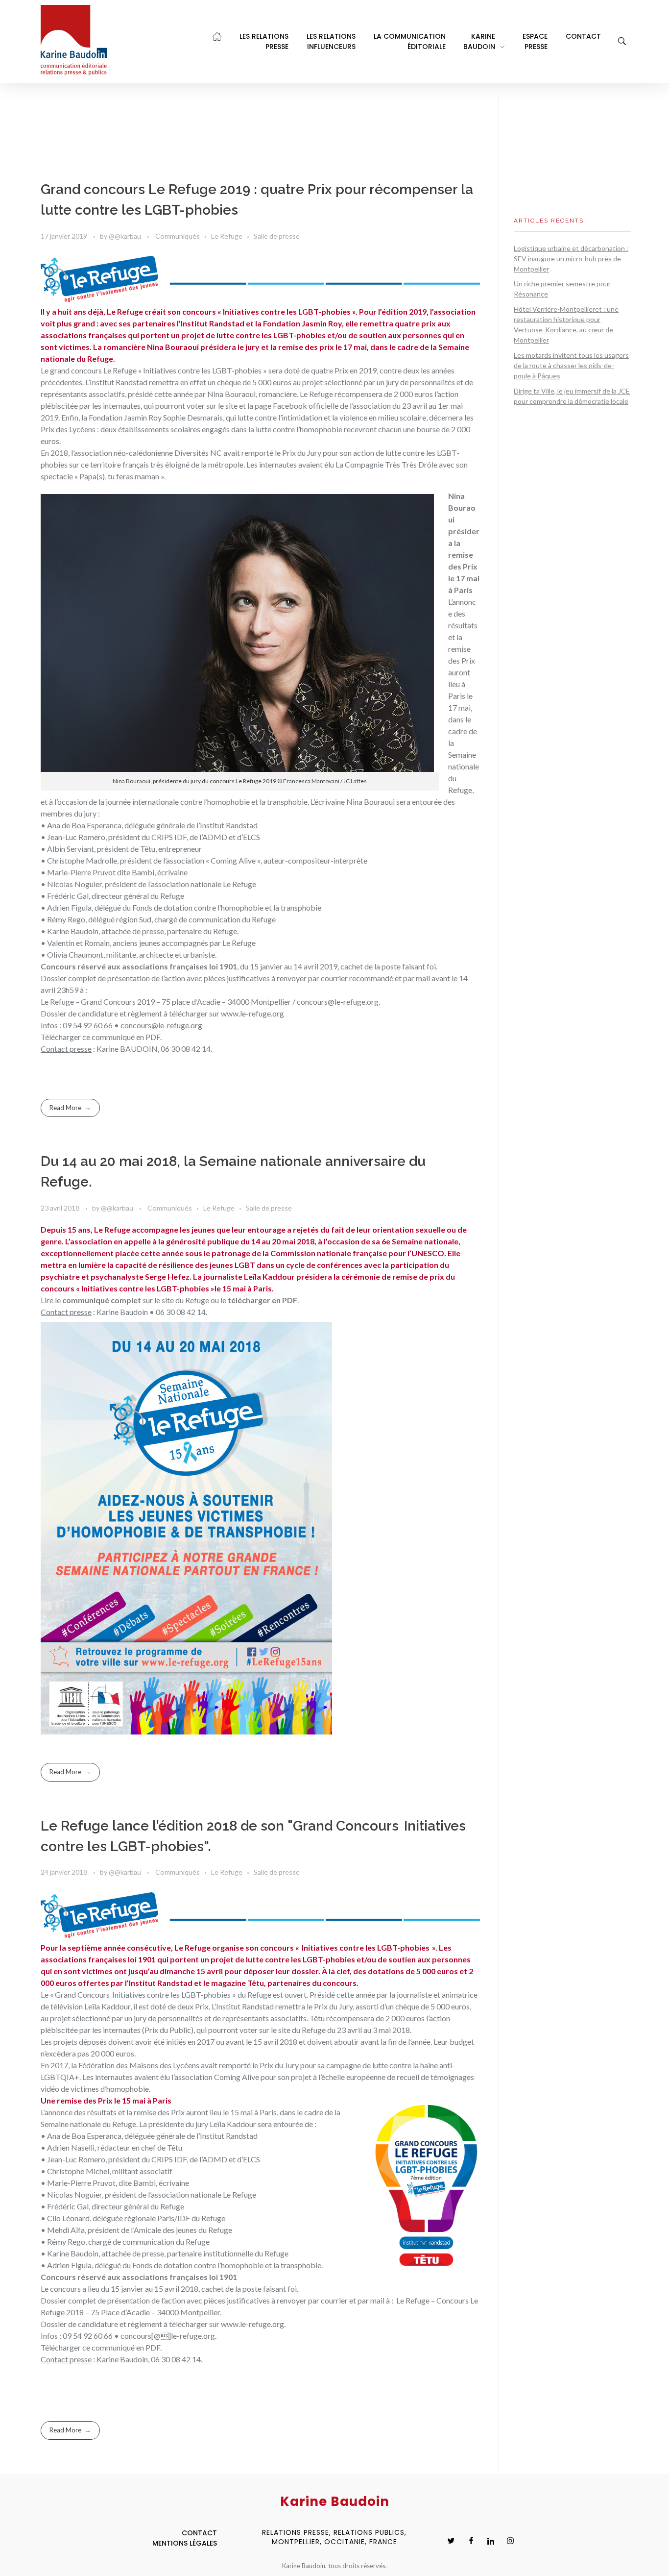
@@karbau (126, 236)
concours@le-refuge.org (161, 1025)
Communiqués (178, 236)
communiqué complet (102, 1300)
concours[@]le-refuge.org (168, 2336)
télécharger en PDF (263, 1300)
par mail (372, 2300)
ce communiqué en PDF (121, 1037)
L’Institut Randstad (116, 382)
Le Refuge (227, 236)
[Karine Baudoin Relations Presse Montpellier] (74, 40)
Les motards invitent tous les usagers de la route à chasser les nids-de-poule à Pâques (571, 365)
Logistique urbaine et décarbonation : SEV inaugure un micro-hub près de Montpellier (571, 259)
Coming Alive (237, 2077)
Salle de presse (277, 236)
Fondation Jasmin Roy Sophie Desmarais (156, 417)
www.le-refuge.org (252, 1013)
